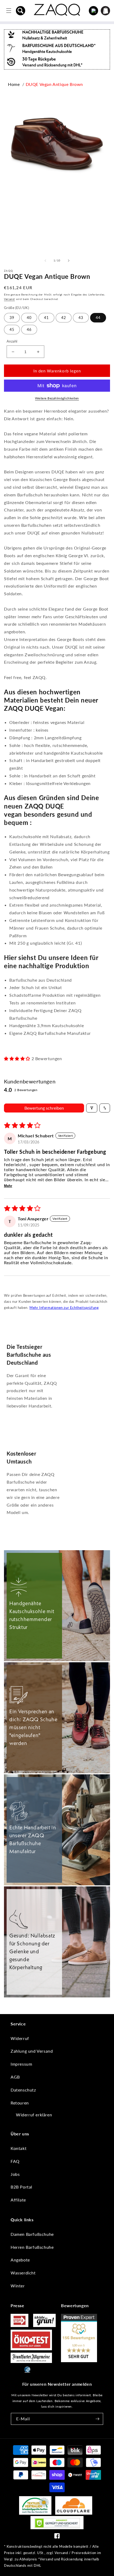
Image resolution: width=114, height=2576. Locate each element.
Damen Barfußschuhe (32, 2234)
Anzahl (12, 341)
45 (12, 329)
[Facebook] (57, 2537)
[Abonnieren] (97, 2419)
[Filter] (92, 1108)
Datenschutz (23, 2090)
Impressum (21, 2064)
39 (12, 318)
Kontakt (19, 2148)
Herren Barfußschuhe (32, 2247)
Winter (18, 2286)
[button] (21, 11)
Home (14, 84)
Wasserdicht (23, 2273)
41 (46, 318)
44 (98, 318)
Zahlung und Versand (32, 2051)
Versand (9, 299)
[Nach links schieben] (45, 261)
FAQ (15, 2161)
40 (29, 318)
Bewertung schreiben (44, 1108)
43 (81, 318)
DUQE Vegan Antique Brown (54, 84)
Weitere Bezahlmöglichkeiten (57, 398)
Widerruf (20, 2038)
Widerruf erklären (34, 2115)
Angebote (20, 2260)
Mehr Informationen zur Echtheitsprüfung (64, 1308)
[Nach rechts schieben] (69, 261)
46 (29, 329)
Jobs (15, 2174)
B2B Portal (21, 2187)
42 (64, 318)
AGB (15, 2077)
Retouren (20, 2103)
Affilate (18, 2200)
